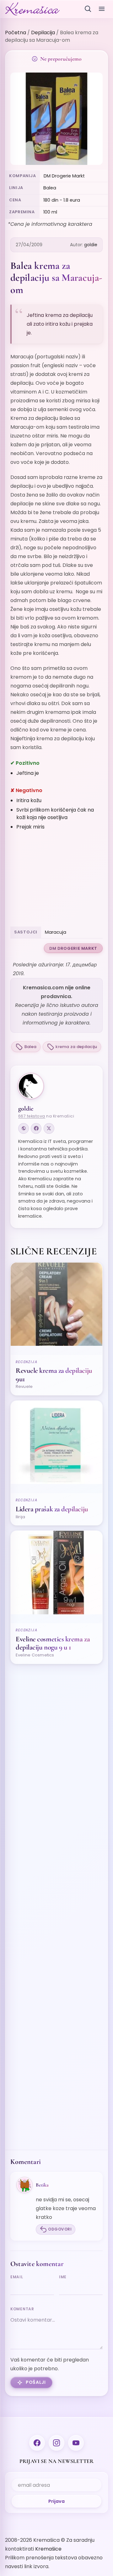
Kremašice (48, 2549)
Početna (16, 33)
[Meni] (102, 9)
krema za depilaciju (76, 1047)
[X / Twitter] (49, 1128)
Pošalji (36, 2382)
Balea (30, 1047)
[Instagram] (56, 2443)
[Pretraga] (88, 9)
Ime (63, 2277)
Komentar (22, 2309)
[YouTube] (76, 2443)
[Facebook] (36, 1128)
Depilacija (43, 33)
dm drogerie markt (73, 948)
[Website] (24, 1128)
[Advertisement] (56, 880)
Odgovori (60, 2229)
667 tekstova (32, 1116)
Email (17, 2277)
